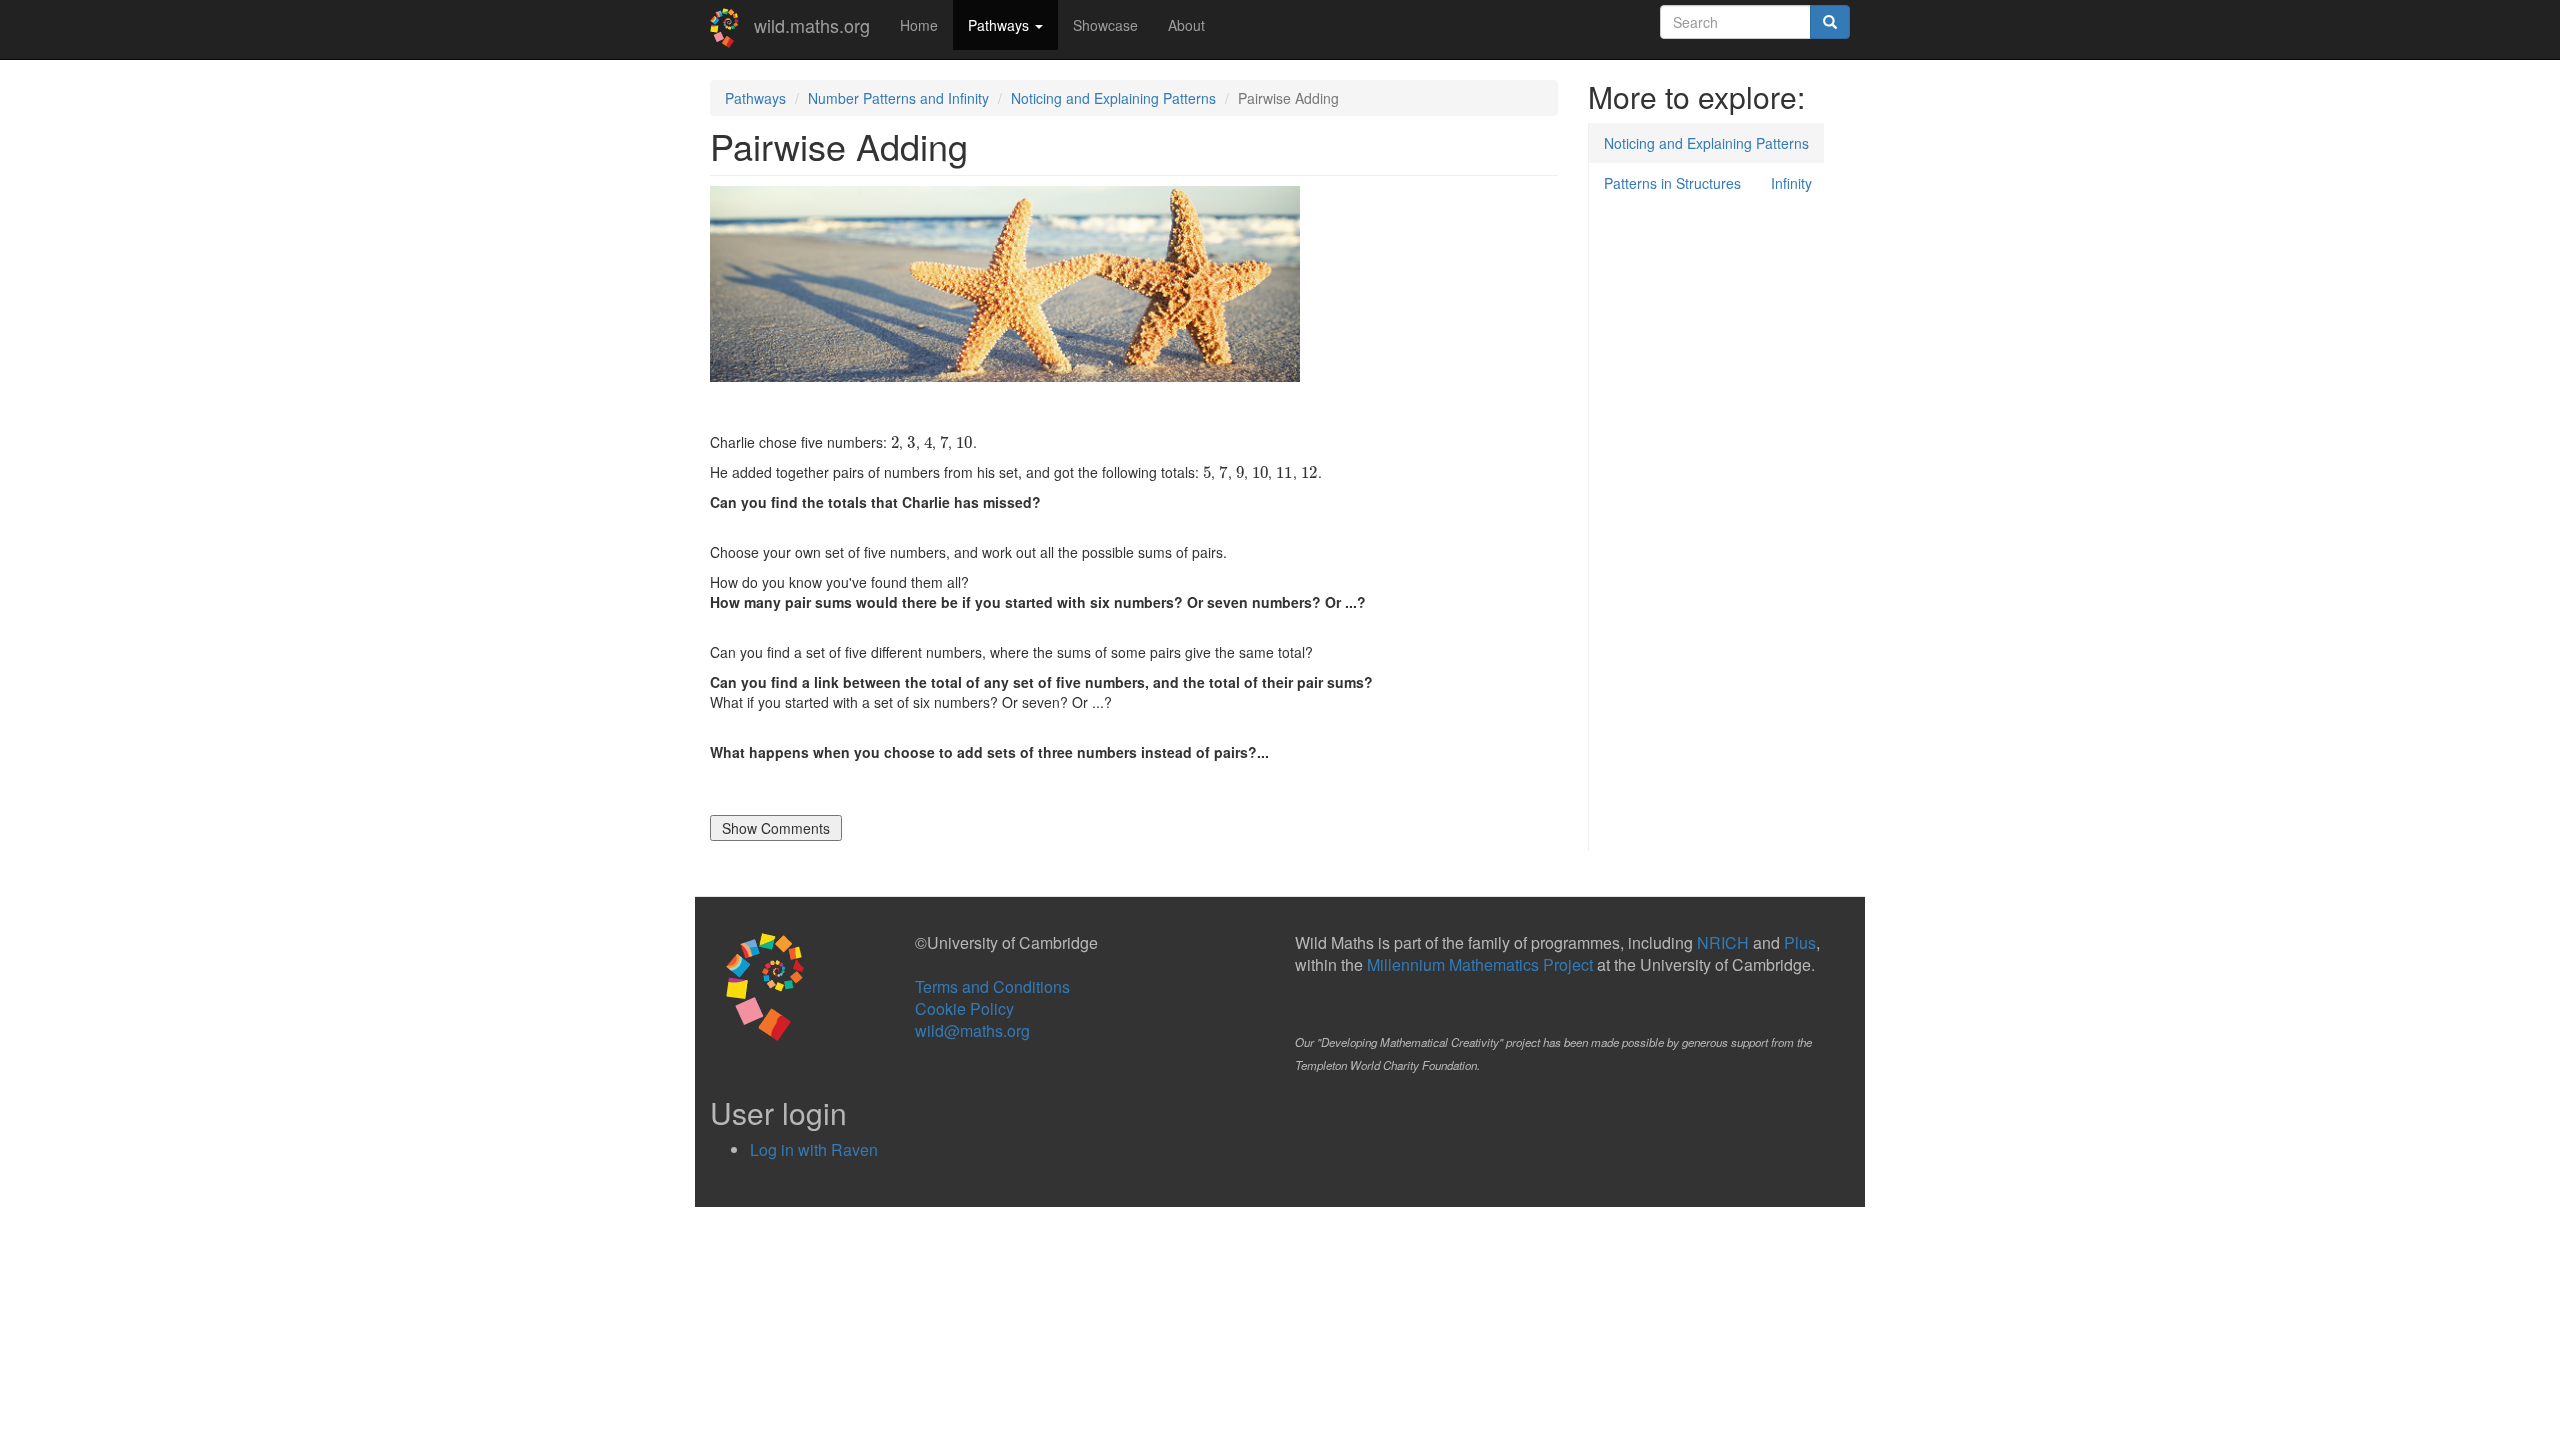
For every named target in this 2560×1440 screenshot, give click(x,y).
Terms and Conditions (992, 986)
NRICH (1723, 942)
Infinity (1791, 183)
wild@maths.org (972, 1030)
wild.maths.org (812, 25)
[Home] (732, 28)
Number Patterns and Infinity (898, 98)
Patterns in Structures (1672, 183)
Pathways (1000, 25)
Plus (1800, 942)
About (1186, 25)
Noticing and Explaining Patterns (1113, 98)
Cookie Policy (964, 1008)
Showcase (1105, 25)
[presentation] (895, 442)
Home (919, 25)
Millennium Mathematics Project (1480, 964)
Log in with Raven (814, 1149)
